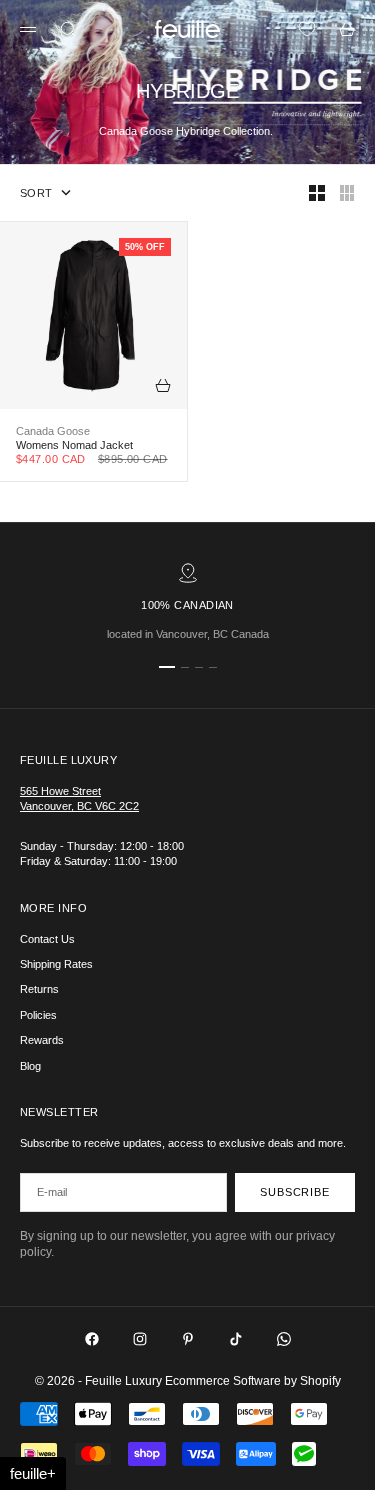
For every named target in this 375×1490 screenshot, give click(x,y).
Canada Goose (53, 431)
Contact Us (47, 939)
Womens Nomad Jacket (74, 445)
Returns (39, 989)
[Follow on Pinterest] (188, 1339)
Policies (38, 1015)
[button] (33, 1473)
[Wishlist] (307, 29)
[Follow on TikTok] (236, 1339)
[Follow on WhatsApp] (284, 1339)
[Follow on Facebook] (92, 1339)
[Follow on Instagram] (140, 1339)
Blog (30, 1066)
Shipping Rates (56, 964)
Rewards (42, 1040)
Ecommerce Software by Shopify (253, 1381)
